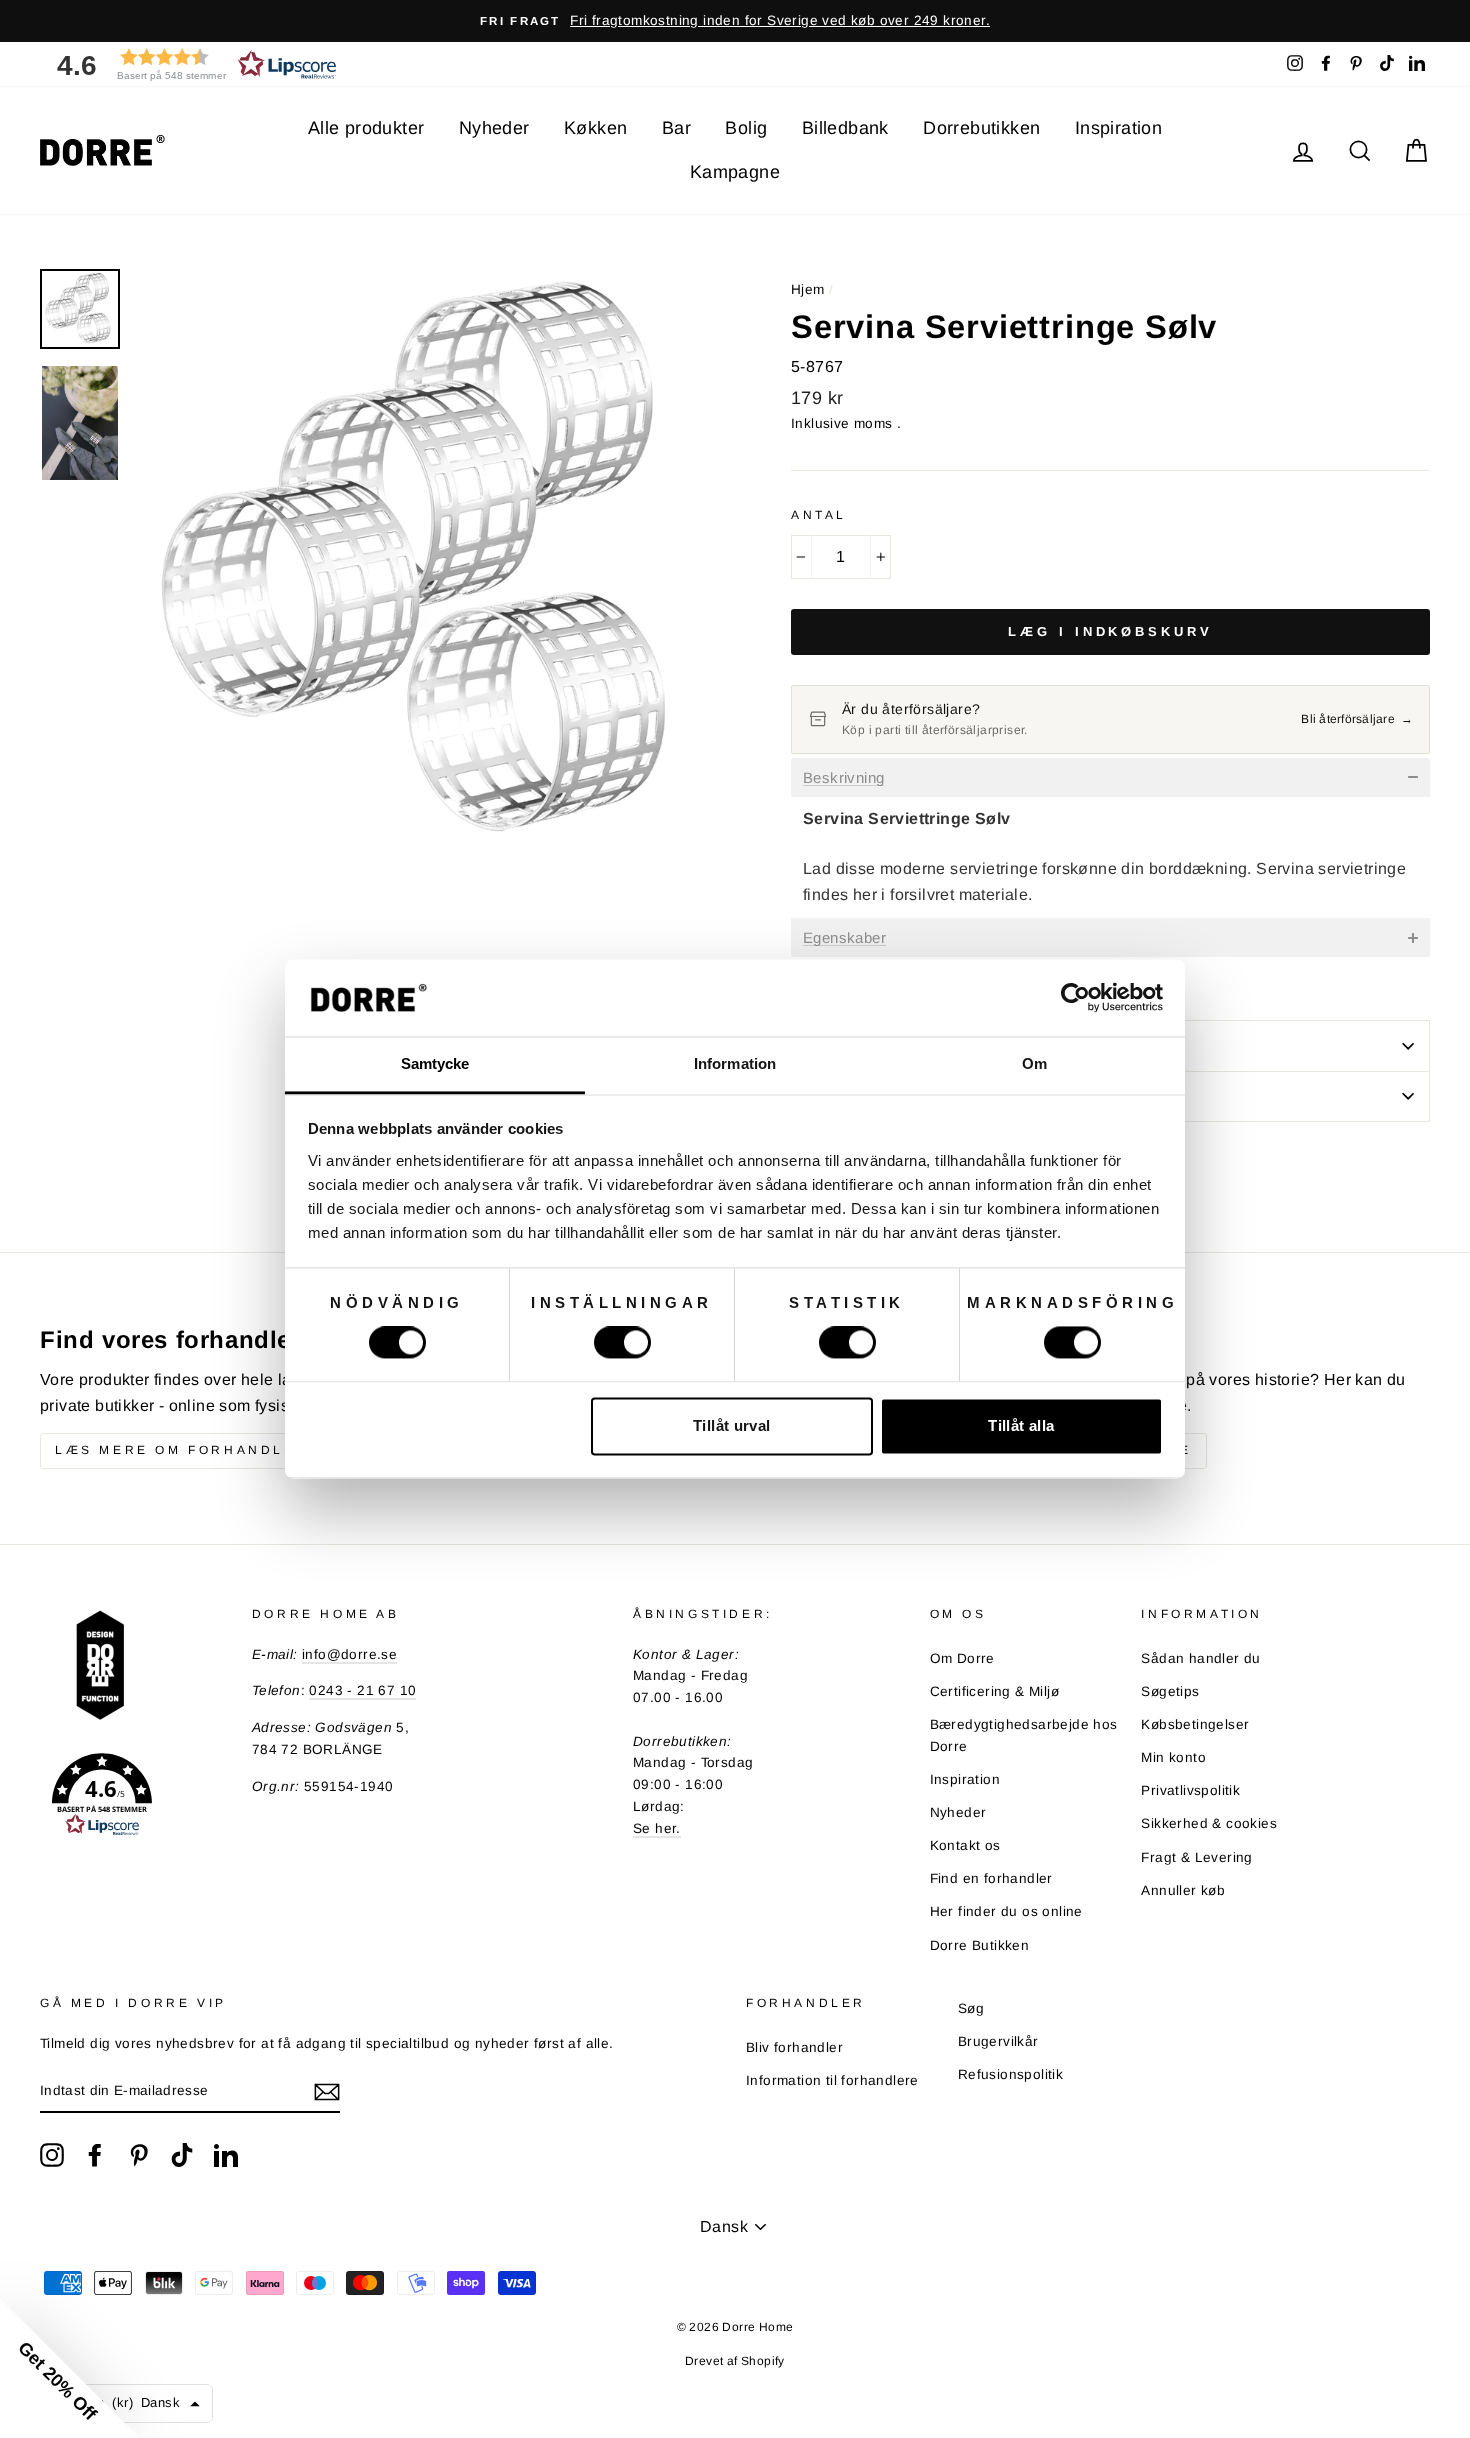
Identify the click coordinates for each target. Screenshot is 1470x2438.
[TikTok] (182, 2155)
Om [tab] (1034, 1063)
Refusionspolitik (1010, 2074)
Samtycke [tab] (435, 1063)
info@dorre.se (349, 1654)
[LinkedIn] (226, 2155)
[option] (735, 21)
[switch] (622, 1343)
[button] (190, 64)
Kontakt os (965, 1845)
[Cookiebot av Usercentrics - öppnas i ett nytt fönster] (1075, 998)
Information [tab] (735, 1063)
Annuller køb (1183, 1890)
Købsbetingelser (1195, 1724)
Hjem (808, 289)
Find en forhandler (991, 1878)
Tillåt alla (1021, 1425)
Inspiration (1118, 128)
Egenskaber (844, 938)
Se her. (657, 1828)
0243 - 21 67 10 (362, 1690)
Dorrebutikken (981, 128)
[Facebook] (95, 2155)
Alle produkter (366, 128)
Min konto (1173, 1757)
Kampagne (735, 172)
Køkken (595, 128)
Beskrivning (843, 778)
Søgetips (1170, 1691)
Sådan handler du (1200, 1658)
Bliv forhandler (794, 2047)
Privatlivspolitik (1190, 1790)
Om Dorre (962, 1658)
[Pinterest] (139, 2155)
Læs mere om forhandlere (187, 1450)
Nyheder (494, 128)
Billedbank (845, 128)
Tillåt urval (732, 1425)
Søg (971, 2008)
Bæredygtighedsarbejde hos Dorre (1024, 1735)
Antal (819, 515)
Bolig (746, 128)
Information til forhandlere (832, 2080)
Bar (676, 128)
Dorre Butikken (980, 1945)
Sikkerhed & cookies (1209, 1823)
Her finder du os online (1006, 1911)
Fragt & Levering (1196, 1857)
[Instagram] (52, 2155)
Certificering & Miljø (994, 1691)
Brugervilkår (998, 2041)
